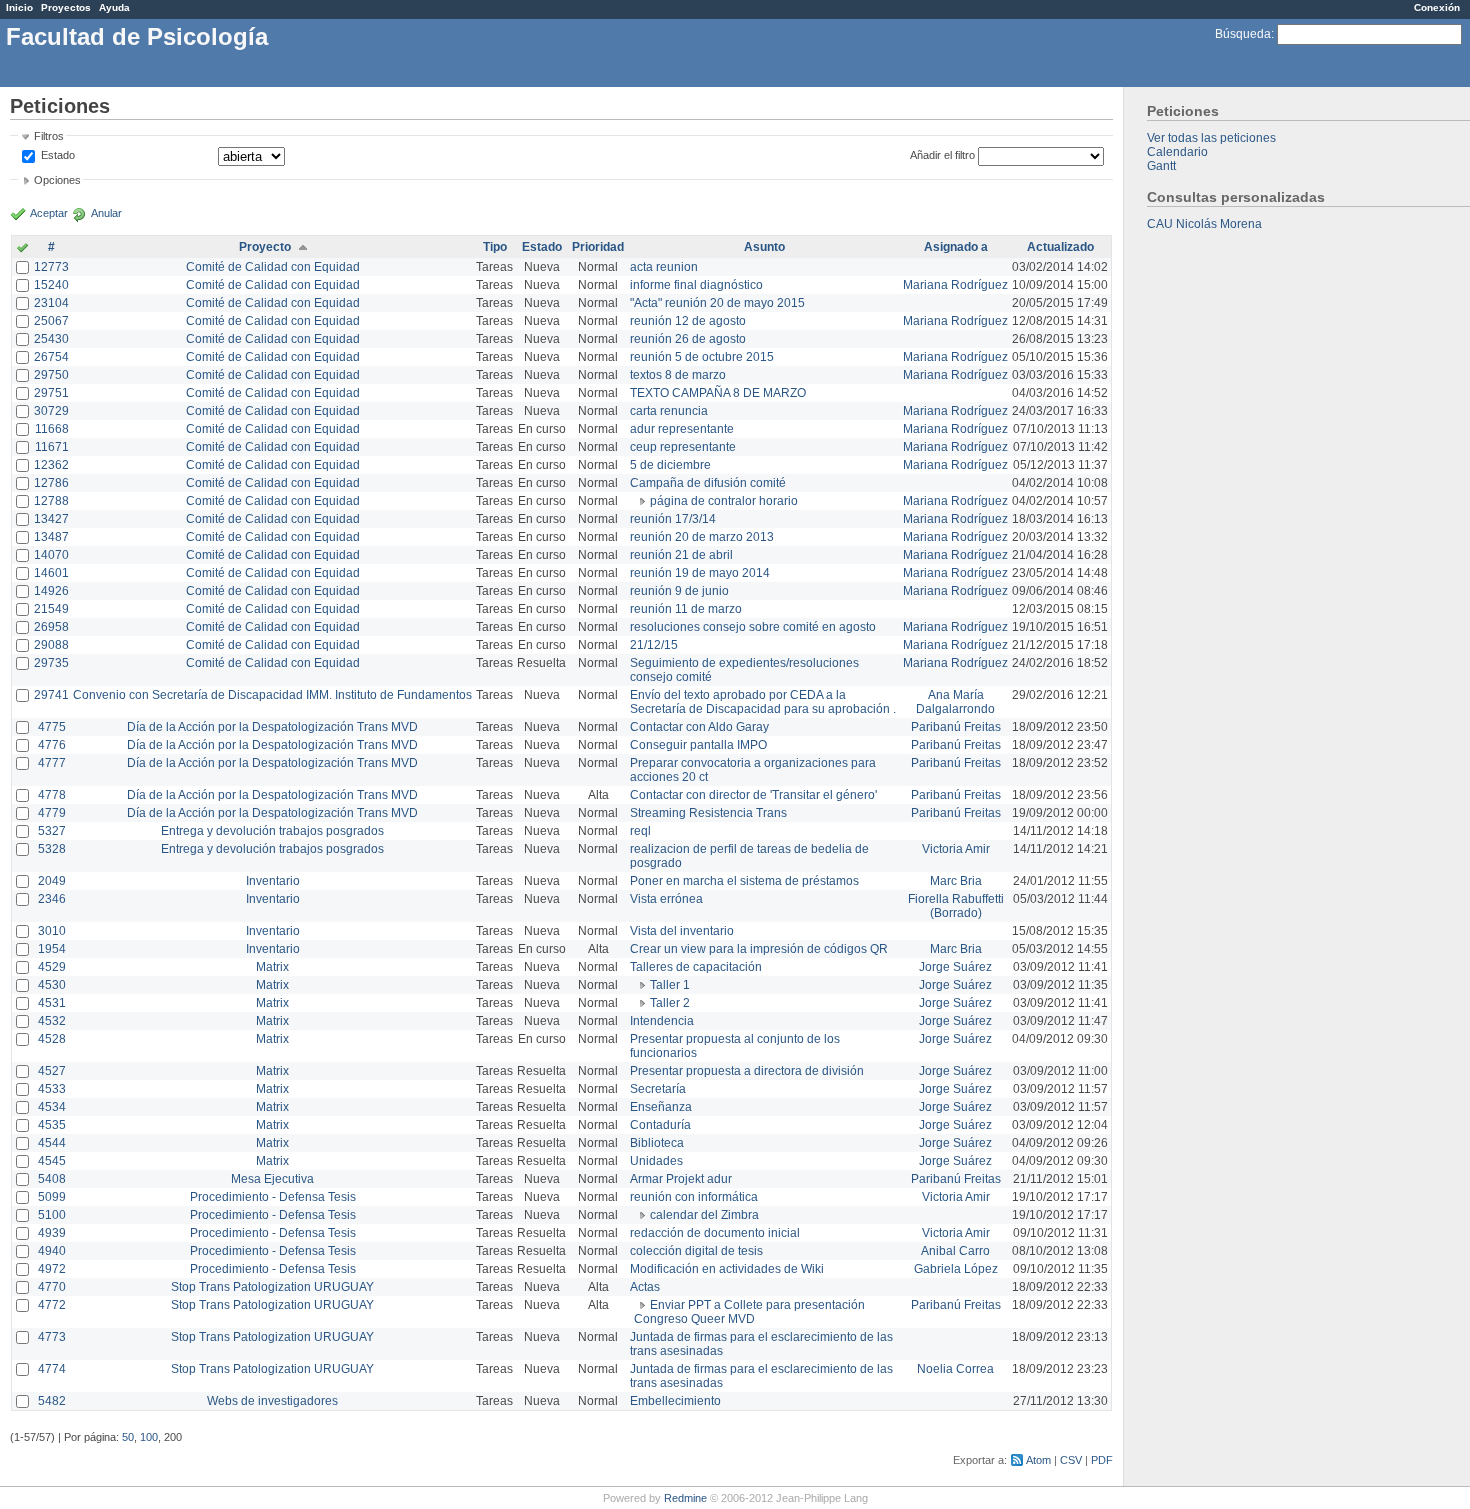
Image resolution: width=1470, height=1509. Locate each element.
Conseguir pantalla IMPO (698, 745)
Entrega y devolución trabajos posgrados (272, 831)
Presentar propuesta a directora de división (747, 1071)
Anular (106, 213)
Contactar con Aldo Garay (699, 727)
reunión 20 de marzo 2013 (702, 537)
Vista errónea (666, 899)
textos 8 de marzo (678, 375)
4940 (52, 1251)
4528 (52, 1039)
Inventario (273, 881)
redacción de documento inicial (715, 1233)
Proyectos (66, 7)
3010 (52, 931)
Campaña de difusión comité (708, 483)
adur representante (682, 429)
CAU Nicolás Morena (1204, 224)
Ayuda (114, 7)
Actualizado (1060, 247)
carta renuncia (669, 411)
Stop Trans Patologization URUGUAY (272, 1287)
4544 (52, 1143)
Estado (58, 155)
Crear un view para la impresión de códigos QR (759, 949)
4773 (52, 1337)
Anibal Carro (955, 1251)
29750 (51, 375)
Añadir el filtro (942, 155)
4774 (52, 1369)
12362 (51, 465)
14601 (51, 573)
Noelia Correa (955, 1369)
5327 (52, 831)
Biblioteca (657, 1143)
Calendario (1177, 152)
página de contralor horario (724, 501)
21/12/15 (654, 645)
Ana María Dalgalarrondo (955, 702)
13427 (51, 519)
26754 (51, 357)
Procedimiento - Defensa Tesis (273, 1197)
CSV (1071, 1460)
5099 (52, 1197)
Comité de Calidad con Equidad (273, 267)
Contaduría (660, 1125)
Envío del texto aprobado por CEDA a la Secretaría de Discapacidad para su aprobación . (763, 702)
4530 (52, 985)
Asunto (764, 247)
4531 (52, 1003)
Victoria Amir (956, 849)
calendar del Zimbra (704, 1215)
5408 (52, 1179)
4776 (52, 745)
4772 (52, 1305)
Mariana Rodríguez (955, 285)
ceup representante (683, 447)
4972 (52, 1269)
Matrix (272, 967)
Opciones (57, 180)
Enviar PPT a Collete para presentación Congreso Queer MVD (749, 1312)
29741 (51, 695)
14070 (51, 555)
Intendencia (662, 1021)
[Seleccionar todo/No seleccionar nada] (22, 249)
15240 (51, 285)
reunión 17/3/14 (673, 519)
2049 (52, 881)
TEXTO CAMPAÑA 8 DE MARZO (718, 393)
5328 (52, 849)
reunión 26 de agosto (688, 339)
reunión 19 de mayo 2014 (700, 573)
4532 (52, 1021)
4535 (52, 1125)
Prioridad (598, 247)
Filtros (49, 136)
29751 (51, 393)
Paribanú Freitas (956, 727)
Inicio (19, 7)
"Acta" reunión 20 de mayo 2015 (717, 303)
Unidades (656, 1161)
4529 (52, 967)
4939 (52, 1233)
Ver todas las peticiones (1211, 138)
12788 (51, 501)
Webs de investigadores (272, 1401)
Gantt (1161, 166)
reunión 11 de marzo (686, 609)
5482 (52, 1401)
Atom (1038, 1460)
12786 (51, 483)
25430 (51, 339)
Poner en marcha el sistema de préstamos (744, 881)
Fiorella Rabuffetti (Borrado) (956, 906)
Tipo (495, 247)
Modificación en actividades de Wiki (727, 1269)
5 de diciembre (670, 465)
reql (640, 831)
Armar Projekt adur (681, 1179)
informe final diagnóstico (696, 285)
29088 (51, 645)
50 (128, 1437)
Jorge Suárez (955, 967)
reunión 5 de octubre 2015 (702, 357)
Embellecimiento (675, 1401)
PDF (1102, 1460)
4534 (52, 1107)
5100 (52, 1215)
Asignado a (956, 247)
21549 (51, 609)
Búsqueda (1243, 34)
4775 (52, 727)
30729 (51, 411)
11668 (52, 429)
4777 (52, 763)
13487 (51, 537)
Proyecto (265, 247)
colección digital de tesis (696, 1251)
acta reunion (664, 267)
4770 (52, 1287)
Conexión (1437, 7)
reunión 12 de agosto (688, 321)
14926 (51, 591)
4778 (52, 795)
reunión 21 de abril (681, 555)
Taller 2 (670, 1003)
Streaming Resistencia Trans (708, 813)
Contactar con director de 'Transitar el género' (753, 795)
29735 (51, 663)
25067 (51, 321)
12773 (51, 267)
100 (149, 1437)
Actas (645, 1287)
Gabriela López (956, 1269)
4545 (52, 1161)
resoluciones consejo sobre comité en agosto (753, 627)
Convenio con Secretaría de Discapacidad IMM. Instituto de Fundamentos (272, 695)
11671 (52, 447)
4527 (52, 1071)
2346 (52, 899)
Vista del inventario (682, 931)
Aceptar (49, 213)
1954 (52, 949)
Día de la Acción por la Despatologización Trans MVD (272, 727)
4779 (52, 813)
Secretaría (658, 1089)
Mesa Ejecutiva (272, 1179)
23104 (51, 303)
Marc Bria (956, 881)
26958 (51, 627)
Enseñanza (661, 1107)
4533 (52, 1089)
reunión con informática (694, 1197)
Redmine (685, 1498)
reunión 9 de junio (679, 591)
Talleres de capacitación (696, 967)
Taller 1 (670, 985)
